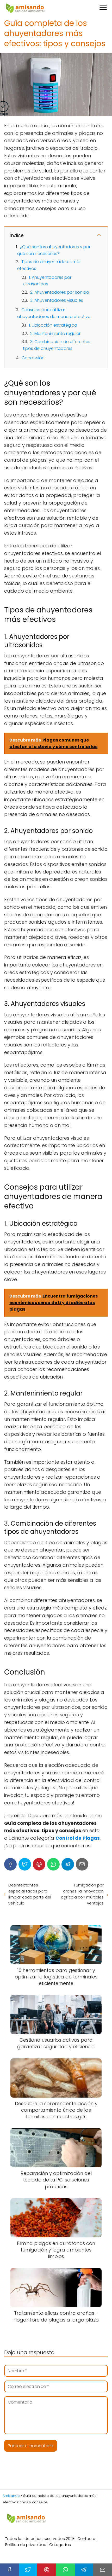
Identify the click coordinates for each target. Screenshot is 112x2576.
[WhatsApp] (53, 1864)
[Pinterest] (39, 1864)
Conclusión (33, 358)
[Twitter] (25, 1864)
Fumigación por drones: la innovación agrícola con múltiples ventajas (82, 1894)
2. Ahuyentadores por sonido (60, 292)
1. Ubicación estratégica (53, 325)
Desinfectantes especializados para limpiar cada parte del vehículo (30, 1894)
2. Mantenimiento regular (55, 334)
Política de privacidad (26, 2545)
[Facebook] (10, 1864)
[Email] (82, 1864)
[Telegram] (68, 1864)
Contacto (86, 2539)
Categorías (60, 2545)
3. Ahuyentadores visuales (57, 300)
